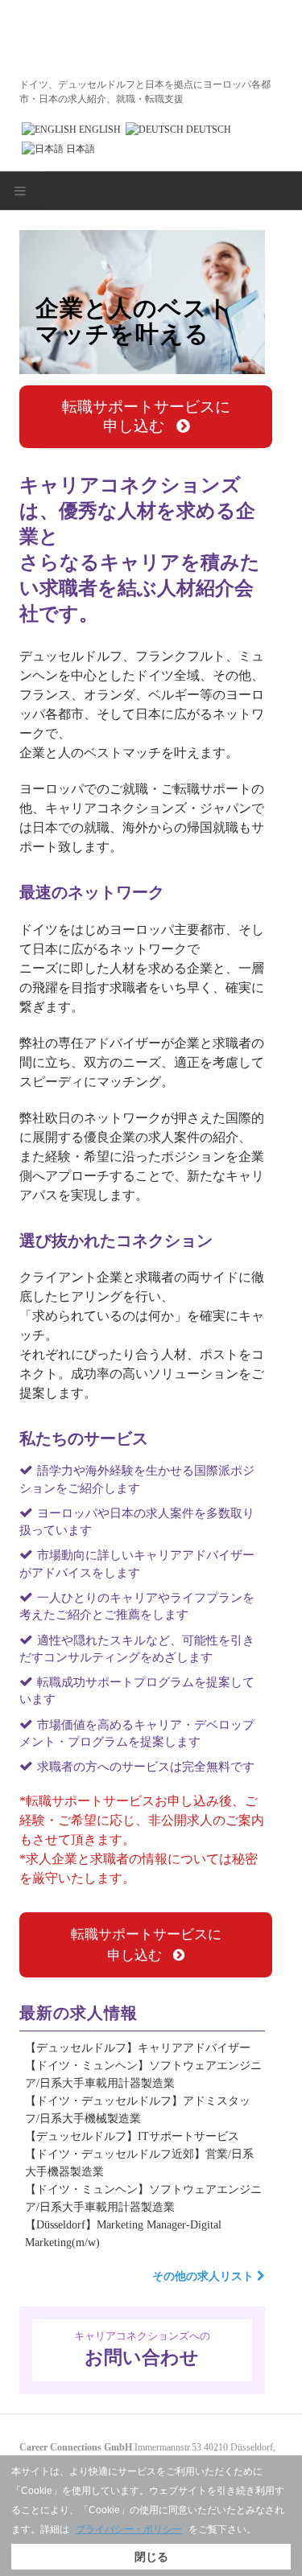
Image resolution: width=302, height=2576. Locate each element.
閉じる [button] (151, 2557)
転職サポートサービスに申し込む (146, 416)
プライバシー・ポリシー (129, 2529)
